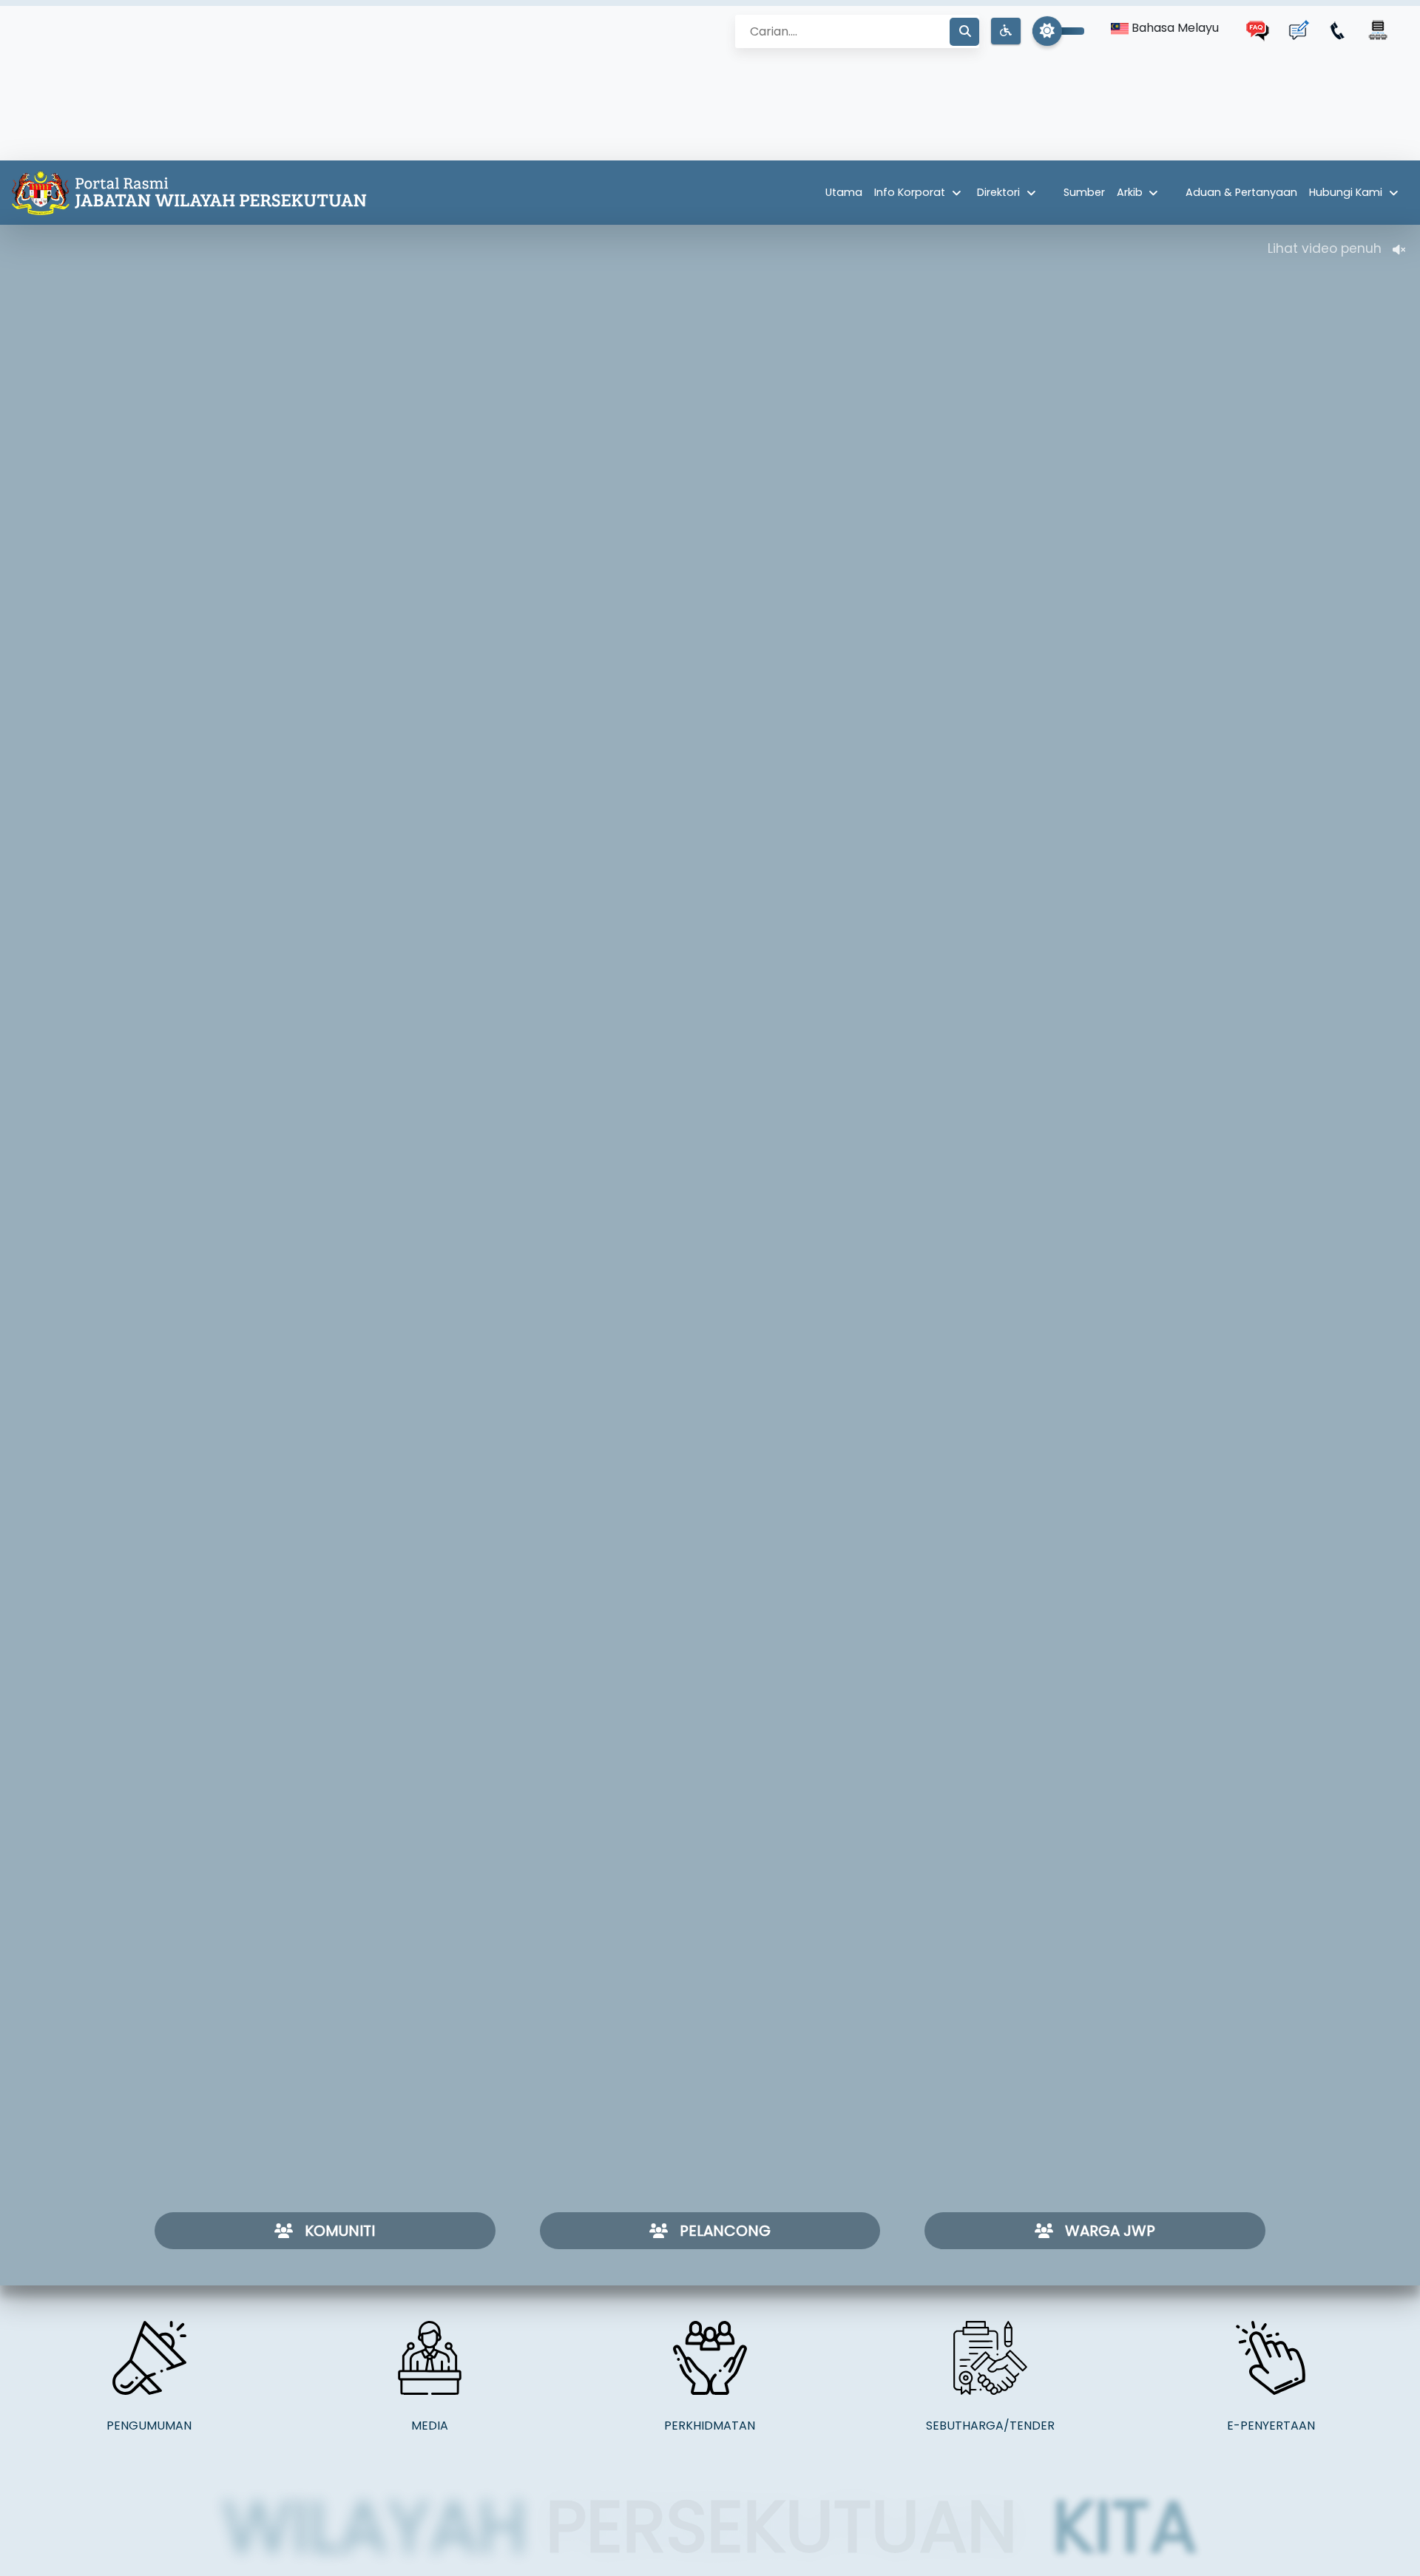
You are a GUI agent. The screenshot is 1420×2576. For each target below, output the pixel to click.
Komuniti (340, 2231)
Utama (844, 192)
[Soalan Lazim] (1258, 30)
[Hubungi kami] (1338, 30)
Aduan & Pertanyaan (1241, 192)
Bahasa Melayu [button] (1174, 28)
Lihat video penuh (1324, 249)
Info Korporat (910, 192)
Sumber (1084, 192)
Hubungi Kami (1346, 192)
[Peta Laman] (1378, 30)
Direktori (998, 192)
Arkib (1130, 192)
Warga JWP (1110, 2231)
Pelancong (725, 2231)
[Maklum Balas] (1298, 30)
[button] (1006, 31)
